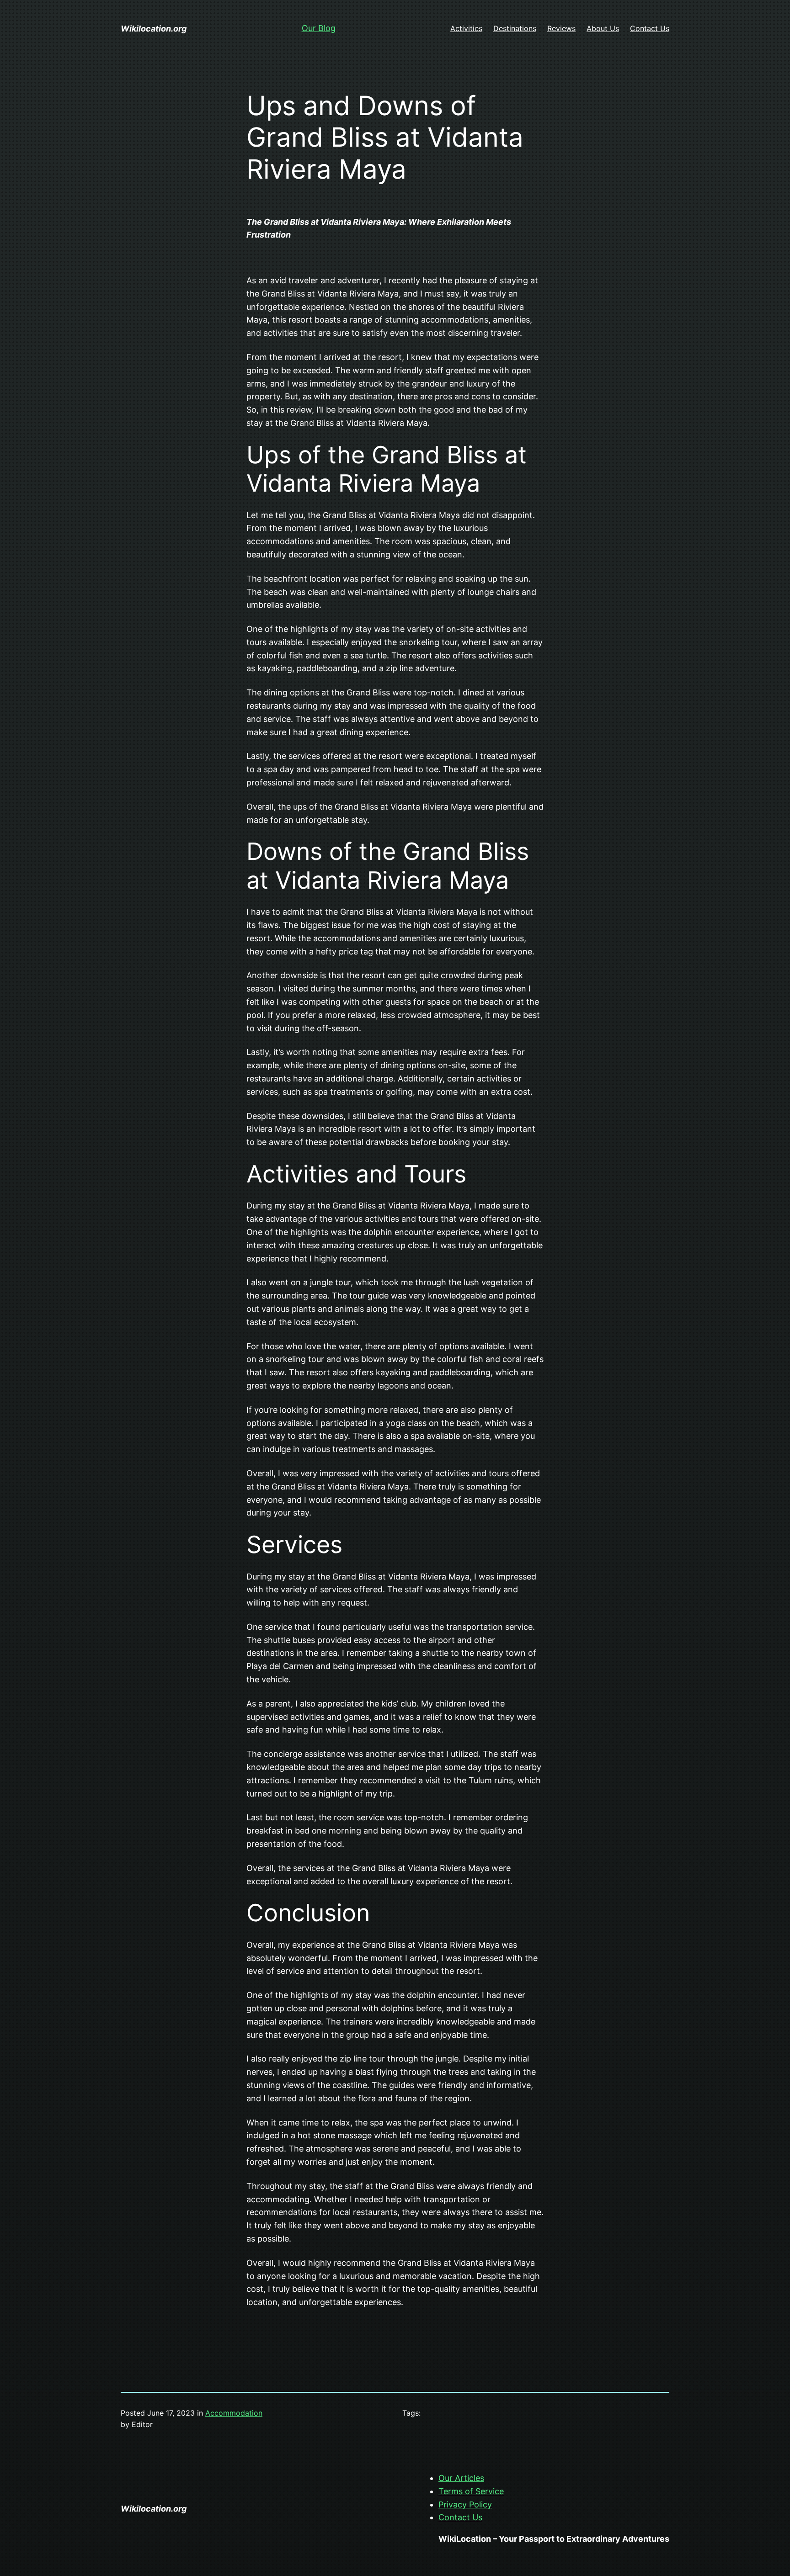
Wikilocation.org (154, 29)
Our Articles (461, 2478)
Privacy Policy (465, 2504)
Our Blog (319, 28)
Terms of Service (471, 2491)
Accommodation (234, 2413)
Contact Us (460, 2517)
